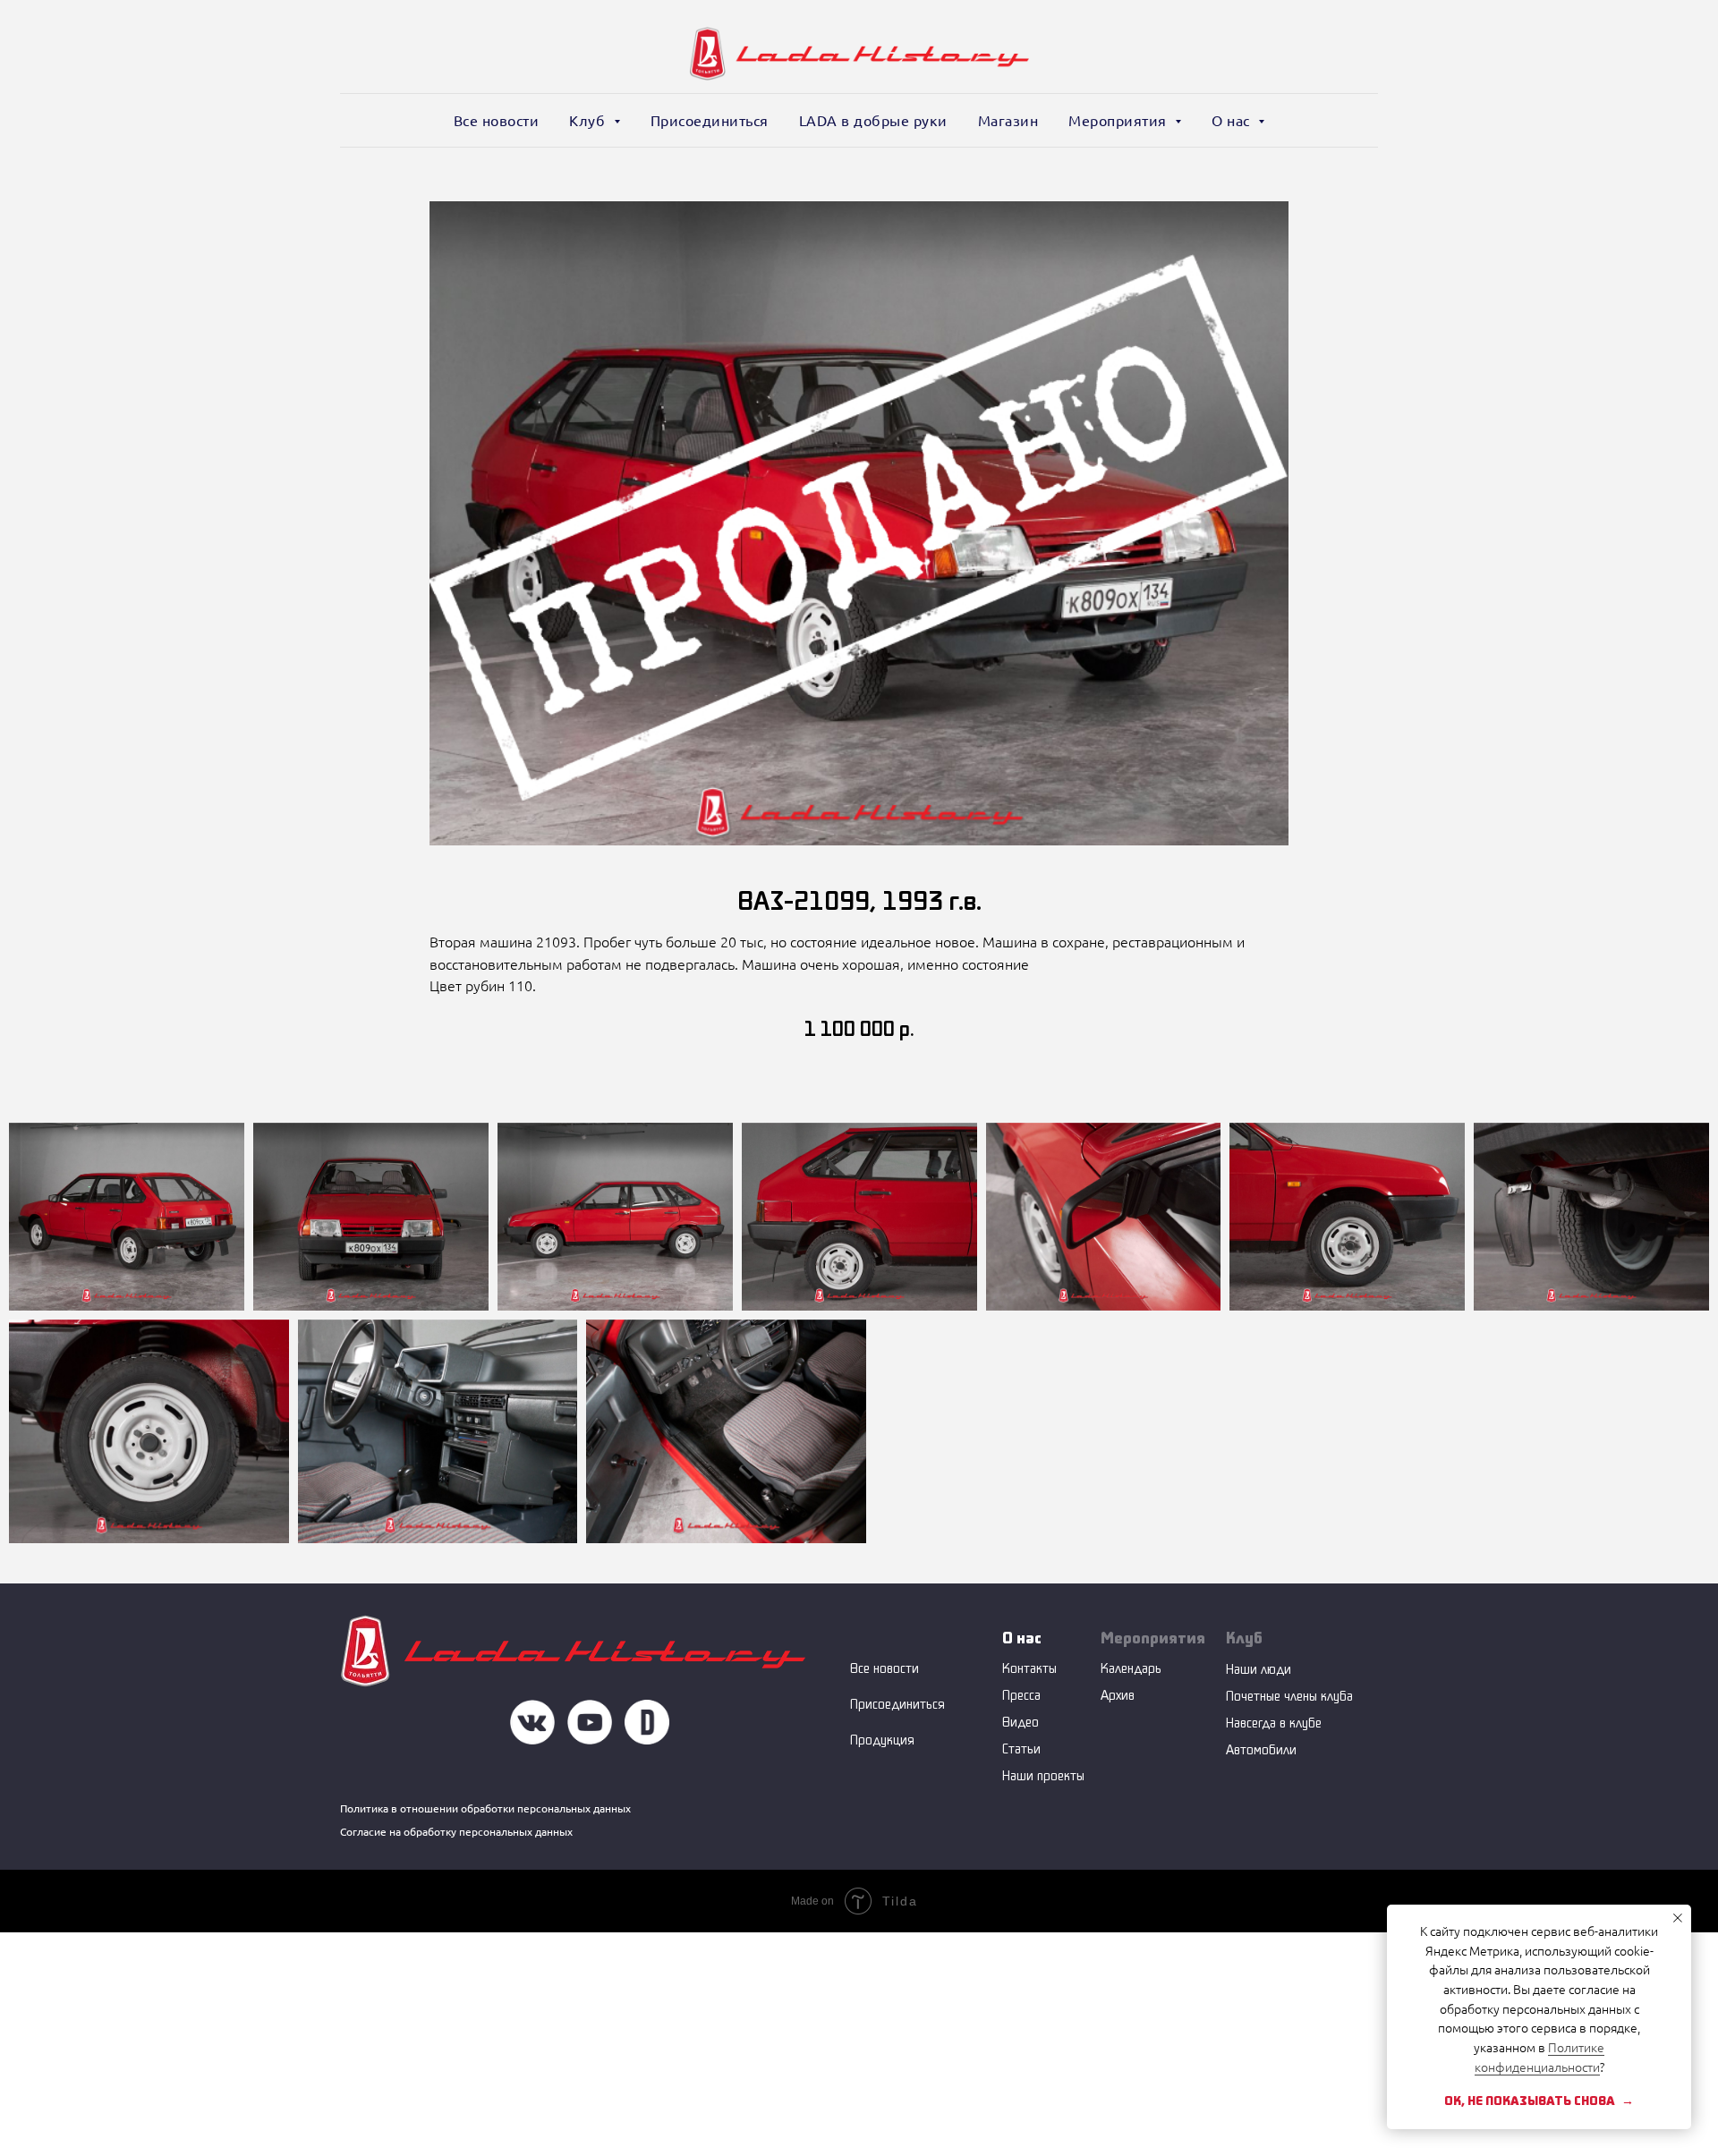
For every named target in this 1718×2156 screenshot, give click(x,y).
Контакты (1029, 1668)
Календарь (1131, 1668)
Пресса (1021, 1695)
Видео (1021, 1722)
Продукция (882, 1740)
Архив (1118, 1695)
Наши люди (1259, 1669)
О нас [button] (1233, 121)
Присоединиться (710, 121)
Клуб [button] (589, 121)
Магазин (1008, 121)
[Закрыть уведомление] (1678, 1918)
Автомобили (1261, 1749)
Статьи (1021, 1749)
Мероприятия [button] (1119, 121)
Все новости (497, 121)
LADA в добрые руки (873, 121)
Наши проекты (1043, 1775)
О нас (1022, 1638)
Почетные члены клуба (1289, 1696)
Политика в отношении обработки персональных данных (485, 1808)
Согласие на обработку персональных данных (456, 1832)
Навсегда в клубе (1274, 1723)
